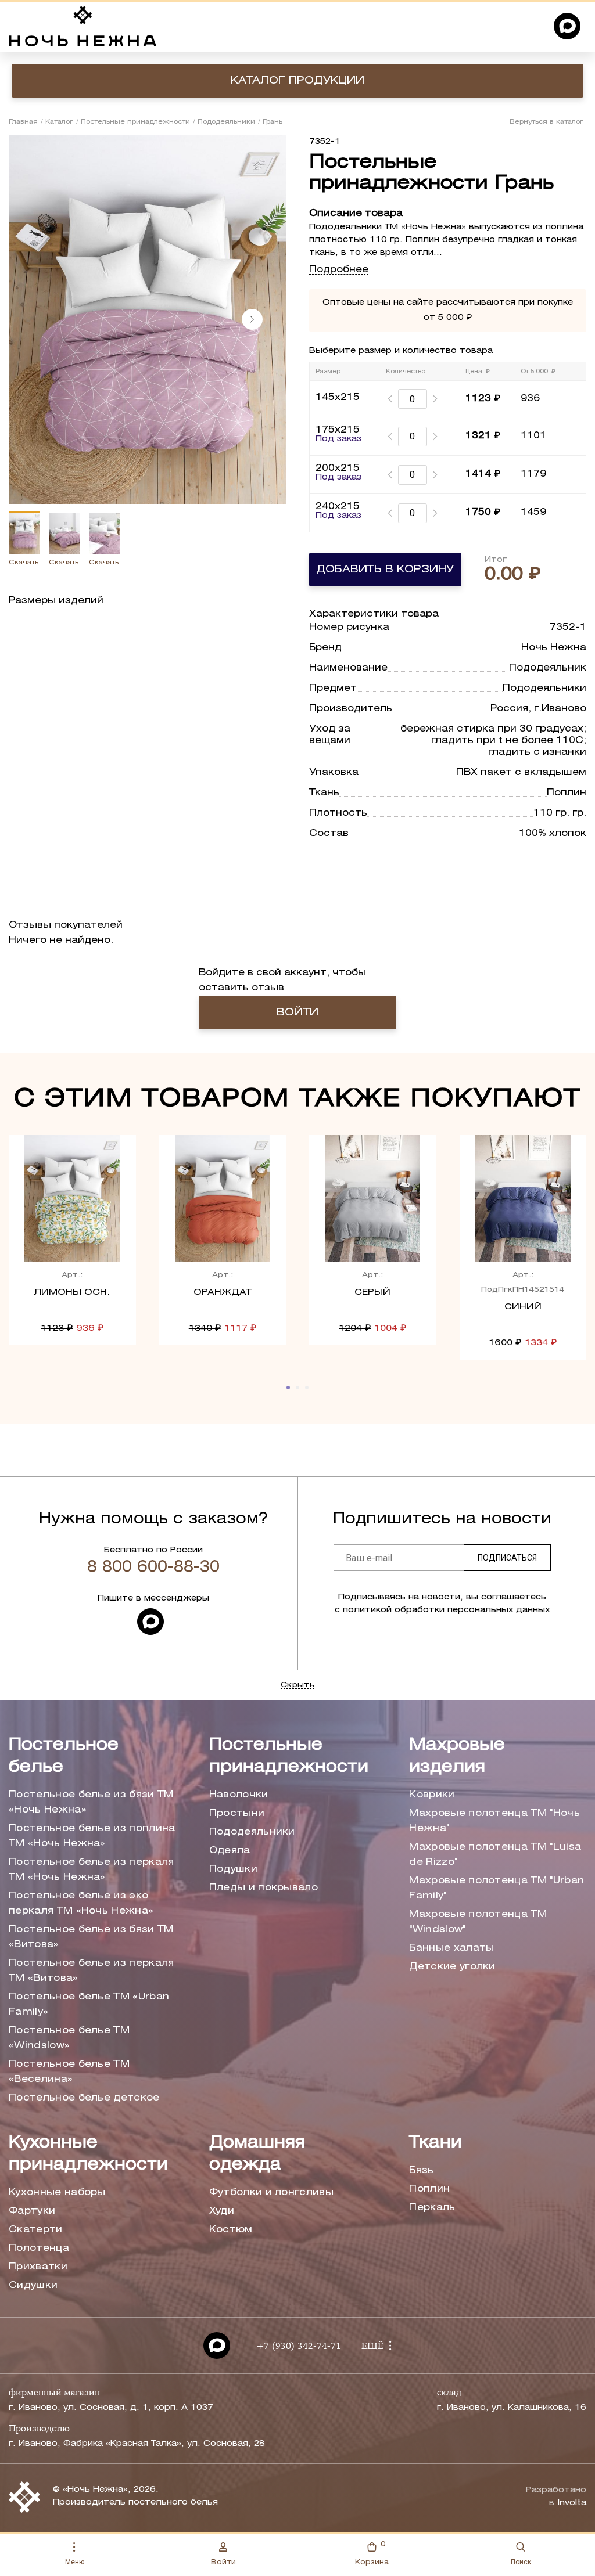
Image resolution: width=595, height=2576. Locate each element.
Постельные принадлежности (135, 122)
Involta (572, 2503)
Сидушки (33, 2285)
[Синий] (523, 1199)
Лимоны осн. (72, 1292)
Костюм (231, 2230)
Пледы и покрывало (264, 1888)
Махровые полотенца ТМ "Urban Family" (497, 1888)
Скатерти (36, 2230)
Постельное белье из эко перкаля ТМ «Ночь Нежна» (81, 1903)
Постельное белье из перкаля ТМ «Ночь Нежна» (92, 1870)
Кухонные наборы (57, 2193)
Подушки (233, 1869)
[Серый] (373, 1199)
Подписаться (507, 1558)
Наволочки (239, 1795)
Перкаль (432, 2208)
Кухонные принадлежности (88, 2154)
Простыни (237, 1813)
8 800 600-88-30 (153, 1568)
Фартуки (32, 2211)
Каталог (59, 122)
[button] (288, 1388)
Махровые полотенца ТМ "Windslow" (478, 1922)
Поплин (429, 2189)
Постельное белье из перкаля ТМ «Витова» (92, 1971)
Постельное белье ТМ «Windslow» (69, 2038)
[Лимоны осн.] (72, 1199)
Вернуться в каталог (546, 122)
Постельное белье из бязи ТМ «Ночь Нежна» (91, 1802)
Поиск (521, 2562)
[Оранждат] (223, 1199)
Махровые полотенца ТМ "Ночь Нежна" (494, 1821)
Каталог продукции (297, 81)
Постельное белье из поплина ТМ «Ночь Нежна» (92, 1836)
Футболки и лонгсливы (271, 2193)
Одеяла (230, 1851)
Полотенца (39, 2248)
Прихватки (38, 2267)
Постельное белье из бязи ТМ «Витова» (91, 1937)
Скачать (24, 563)
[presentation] (252, 319)
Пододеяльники (226, 122)
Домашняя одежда (257, 2154)
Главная (23, 122)
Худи (222, 2211)
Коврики (432, 1795)
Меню (75, 2562)
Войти (223, 2562)
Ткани (436, 2143)
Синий (523, 1307)
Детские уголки (452, 1967)
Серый (372, 1292)
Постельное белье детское (84, 2098)
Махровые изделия (457, 1757)
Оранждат (223, 1292)
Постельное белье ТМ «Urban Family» (89, 2004)
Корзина (372, 2553)
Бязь (421, 2170)
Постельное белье (64, 1757)
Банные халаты (451, 1948)
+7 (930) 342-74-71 (299, 2347)
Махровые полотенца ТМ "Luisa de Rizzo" (495, 1855)
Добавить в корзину (385, 570)
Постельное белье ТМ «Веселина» (69, 2072)
